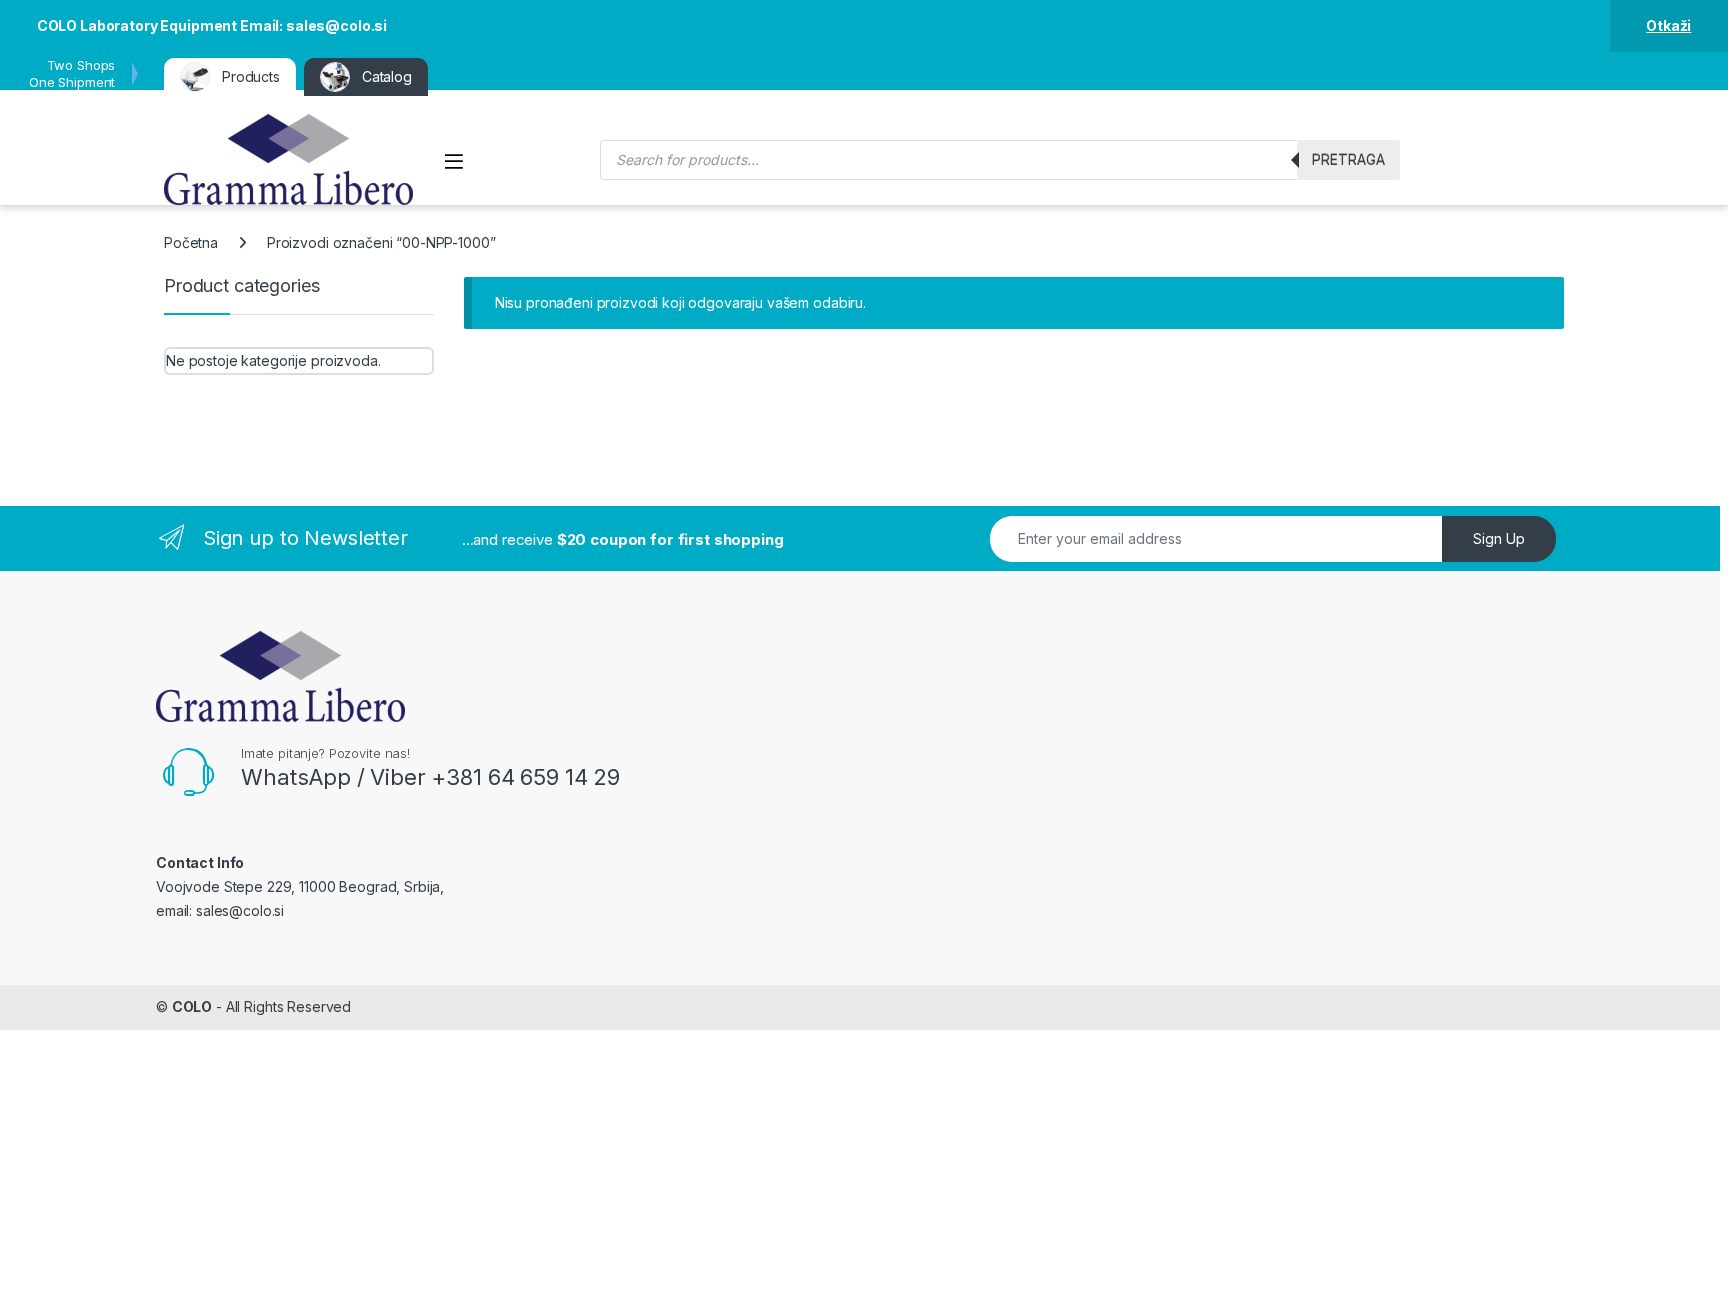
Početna (191, 242)
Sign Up (1499, 538)
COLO (192, 1006)
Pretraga (1348, 159)
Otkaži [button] (1668, 25)
